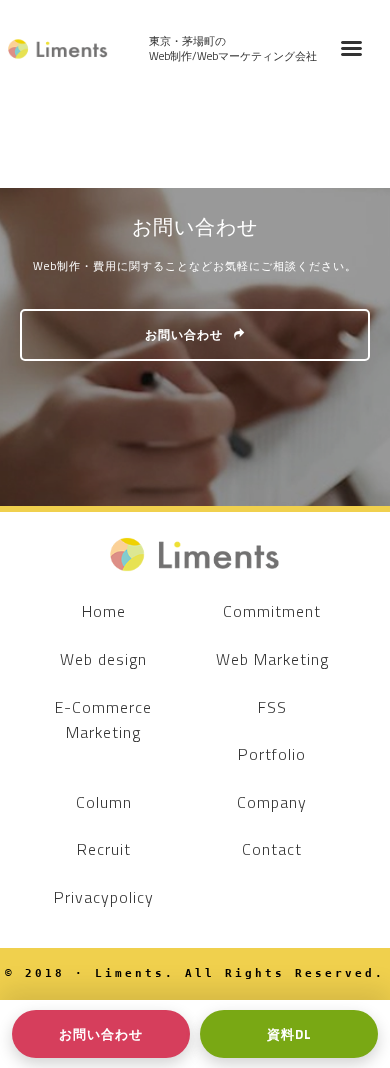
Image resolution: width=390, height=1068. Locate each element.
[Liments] (58, 49)
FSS (272, 707)
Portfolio (272, 754)
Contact (272, 849)
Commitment (272, 611)
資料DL (289, 1034)
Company (272, 802)
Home (104, 611)
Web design (103, 659)
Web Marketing (272, 659)
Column (104, 802)
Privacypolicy (104, 897)
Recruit (104, 849)
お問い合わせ (184, 334)
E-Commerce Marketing (103, 720)
